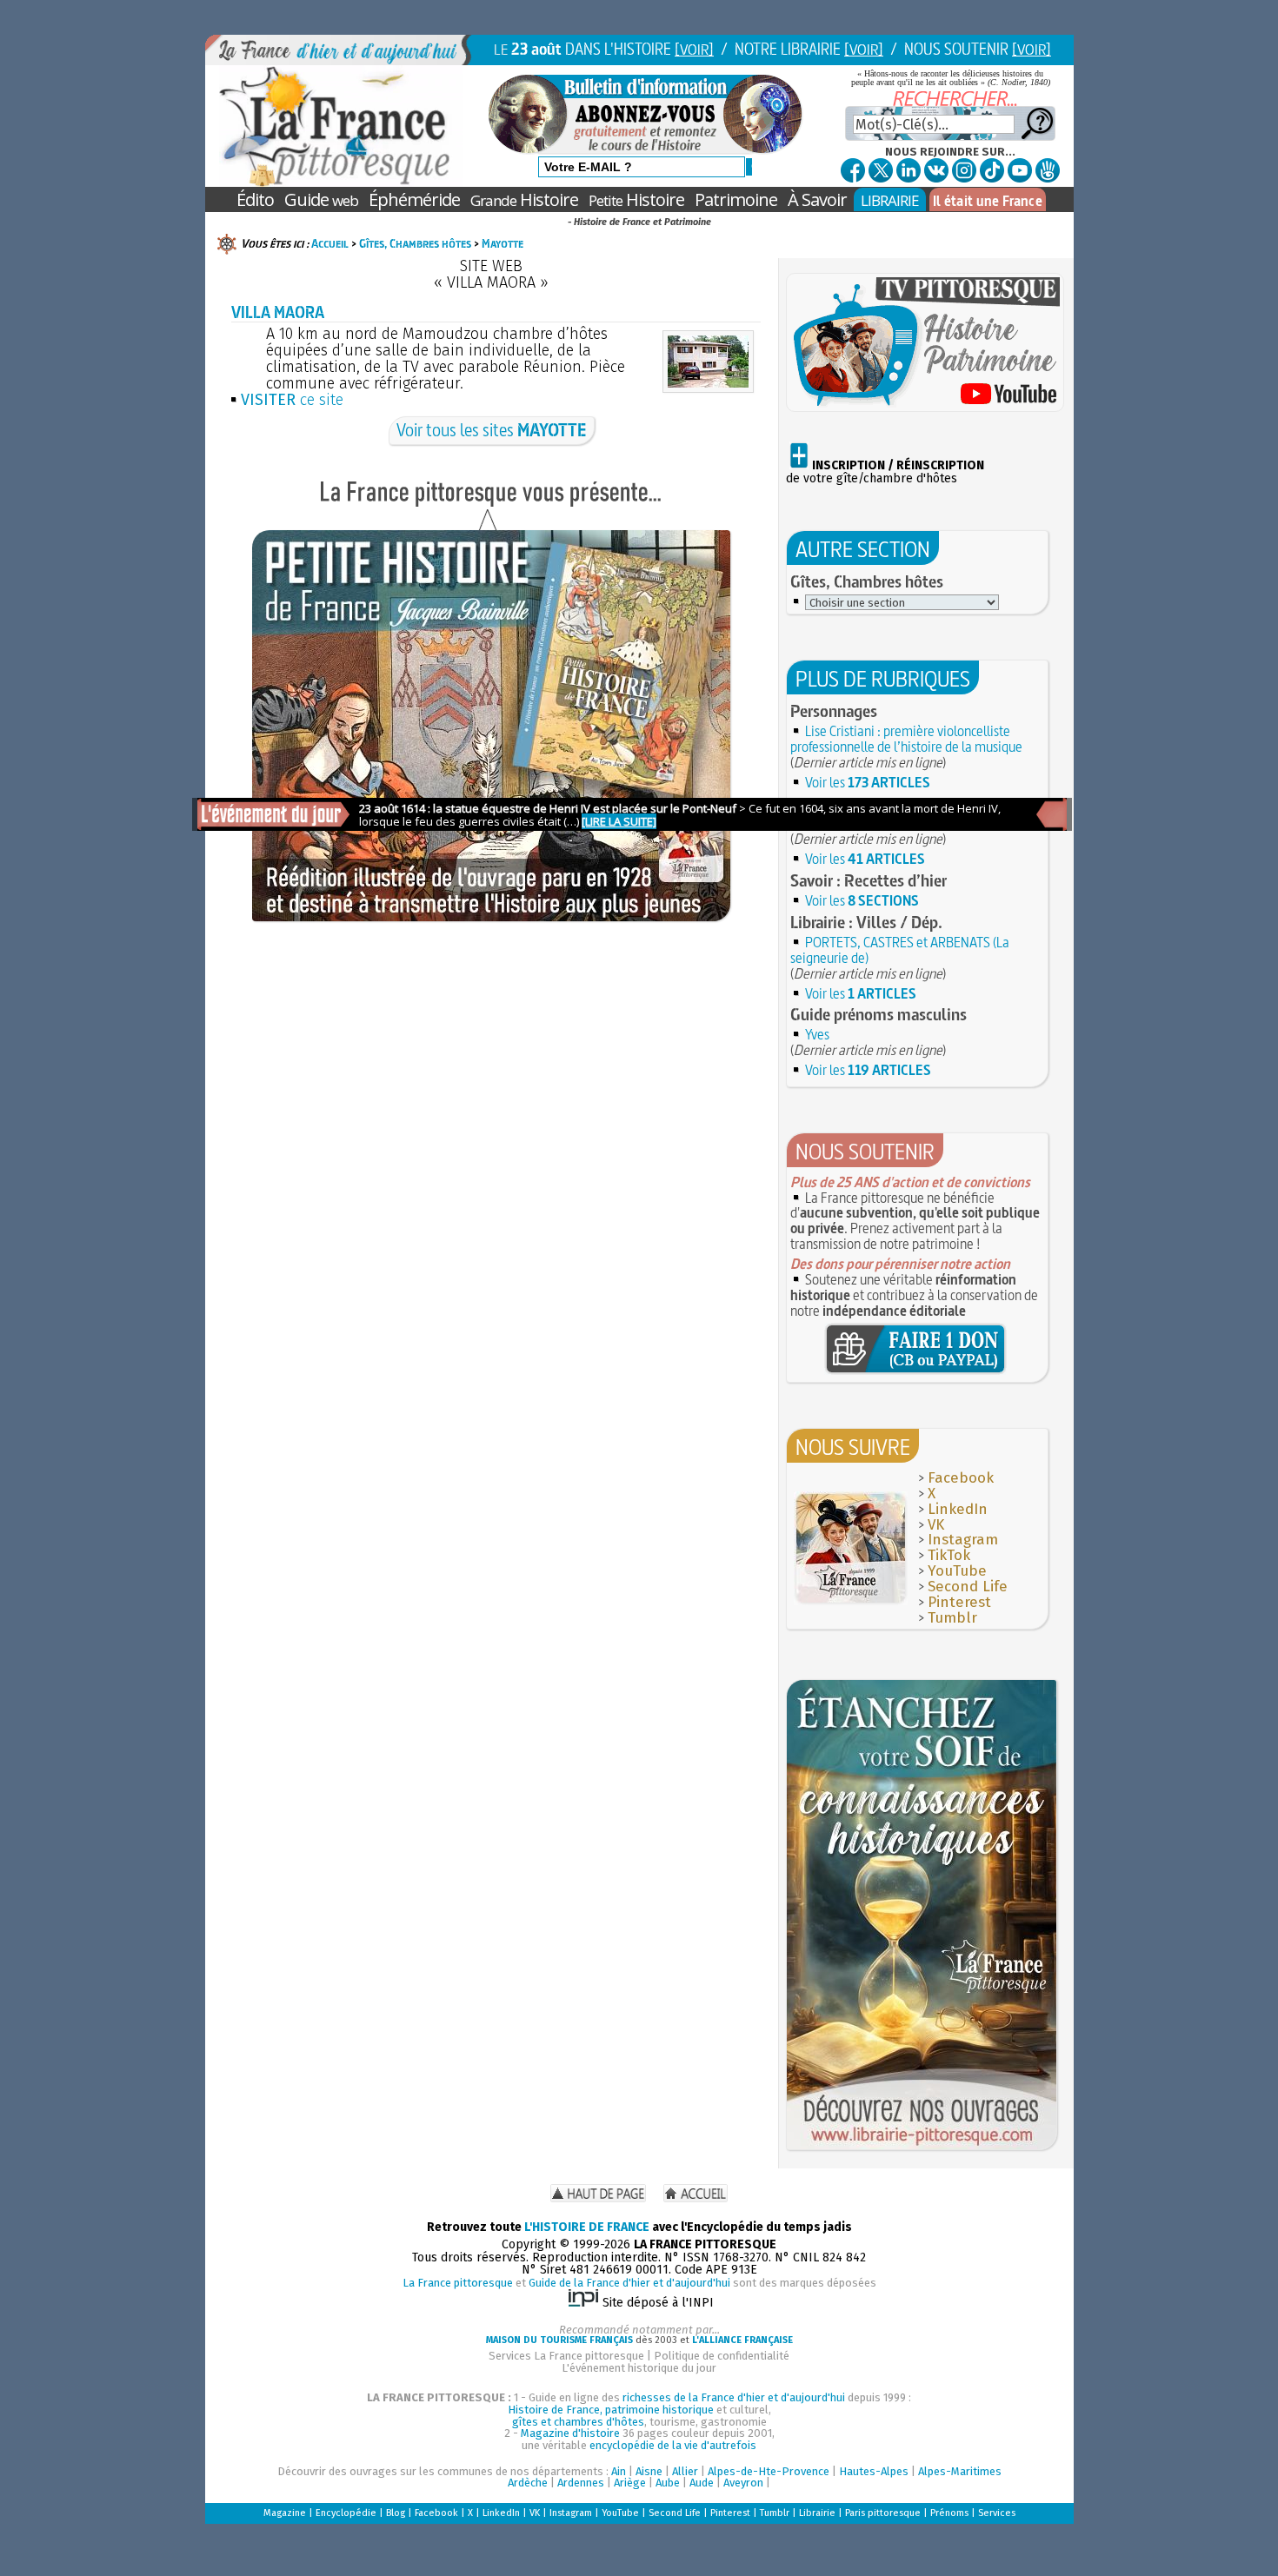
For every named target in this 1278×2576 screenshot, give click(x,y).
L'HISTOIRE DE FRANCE (587, 2227)
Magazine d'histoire (570, 2433)
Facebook (961, 1478)
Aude (702, 2483)
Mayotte (503, 243)
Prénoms (949, 2513)
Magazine (285, 2513)
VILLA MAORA (278, 312)
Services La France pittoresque (566, 2356)
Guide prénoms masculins (879, 1014)
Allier (685, 2471)
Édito (255, 199)
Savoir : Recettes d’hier (869, 880)
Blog (396, 2513)
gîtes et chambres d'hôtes (578, 2422)
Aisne (649, 2471)
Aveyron (743, 2483)
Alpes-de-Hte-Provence (769, 2471)
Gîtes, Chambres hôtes (415, 243)
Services (997, 2513)
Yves (817, 1034)
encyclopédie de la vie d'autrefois (673, 2445)
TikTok (949, 1555)
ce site (292, 400)
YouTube (957, 1571)
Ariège (630, 2483)
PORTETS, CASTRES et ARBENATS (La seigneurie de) (900, 950)
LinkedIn (958, 1509)
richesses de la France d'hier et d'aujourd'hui (734, 2397)
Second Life (968, 1587)
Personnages (834, 711)
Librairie (817, 2513)
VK (936, 1525)
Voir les (868, 782)
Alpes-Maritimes (960, 2471)
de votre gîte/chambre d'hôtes (885, 472)
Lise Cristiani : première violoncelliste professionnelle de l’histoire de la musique (906, 739)
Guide (321, 199)
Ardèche (528, 2483)
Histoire (524, 199)
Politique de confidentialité (722, 2356)
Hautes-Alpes (874, 2471)
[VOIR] (694, 49)
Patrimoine (736, 199)
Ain (619, 2471)
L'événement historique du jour (639, 2368)
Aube (668, 2483)
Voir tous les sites (492, 430)
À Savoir (817, 199)
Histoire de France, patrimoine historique (611, 2410)
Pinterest (959, 1602)
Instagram (963, 1540)
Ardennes (581, 2483)
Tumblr (952, 1618)
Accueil (330, 243)
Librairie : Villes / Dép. (866, 922)
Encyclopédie (346, 2513)
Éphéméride (414, 199)
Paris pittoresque (883, 2513)
